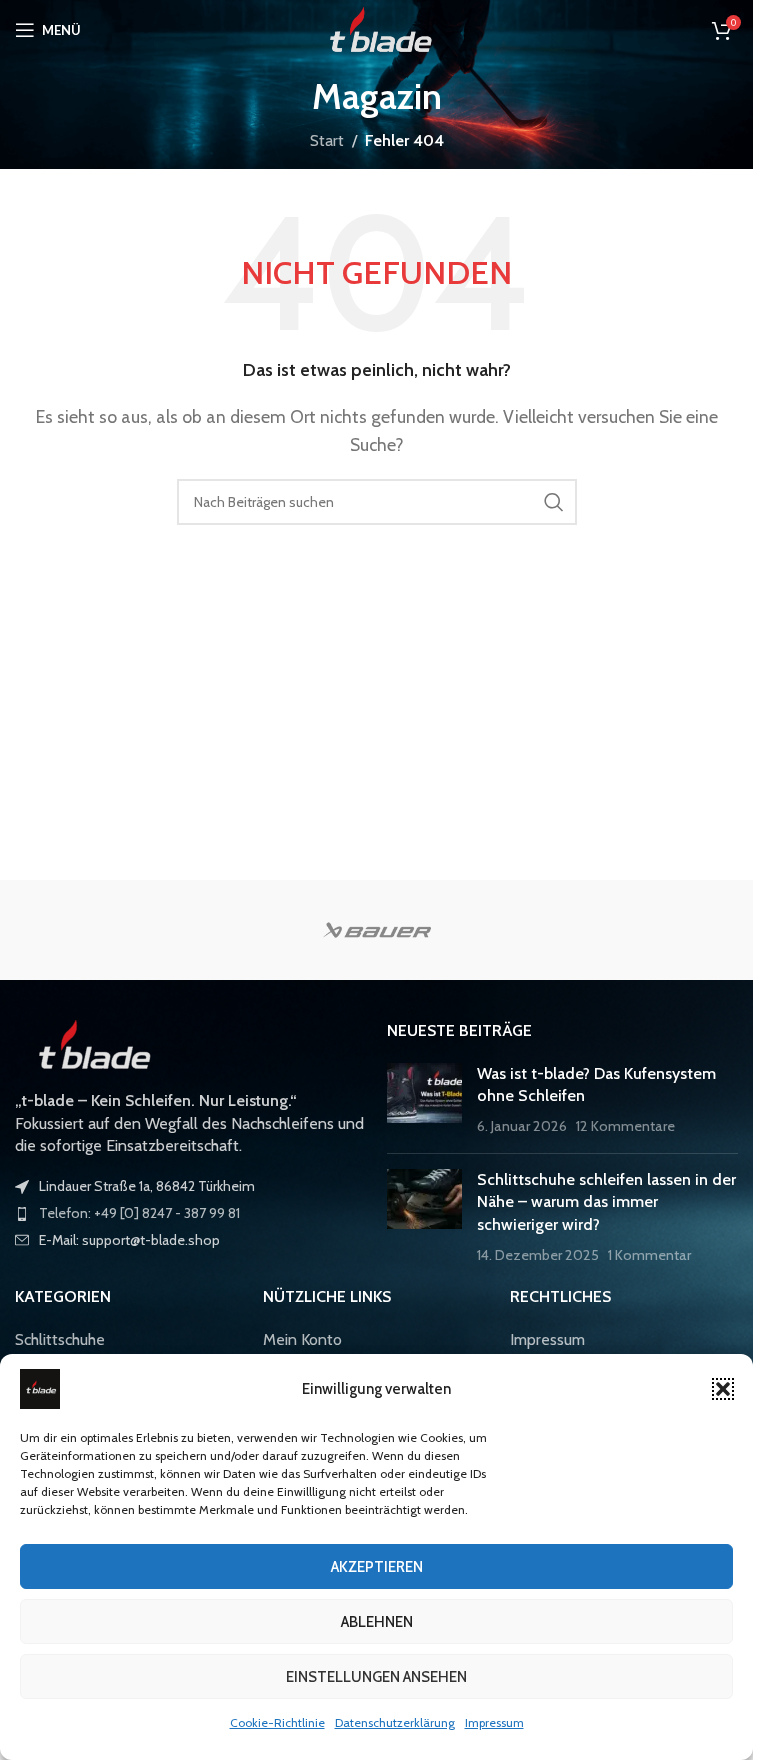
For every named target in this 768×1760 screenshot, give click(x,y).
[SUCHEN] (554, 502)
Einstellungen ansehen (376, 1677)
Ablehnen (377, 1622)
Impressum (494, 1722)
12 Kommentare (625, 1126)
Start (327, 140)
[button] (723, 1389)
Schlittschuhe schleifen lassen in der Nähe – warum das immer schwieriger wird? (606, 1202)
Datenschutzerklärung (395, 1722)
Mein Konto (302, 1339)
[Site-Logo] (376, 28)
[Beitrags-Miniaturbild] (424, 1100)
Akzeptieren (377, 1567)
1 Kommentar (649, 1255)
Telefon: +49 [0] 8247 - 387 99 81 (139, 1213)
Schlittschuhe (60, 1339)
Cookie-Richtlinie (277, 1722)
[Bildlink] (90, 1043)
